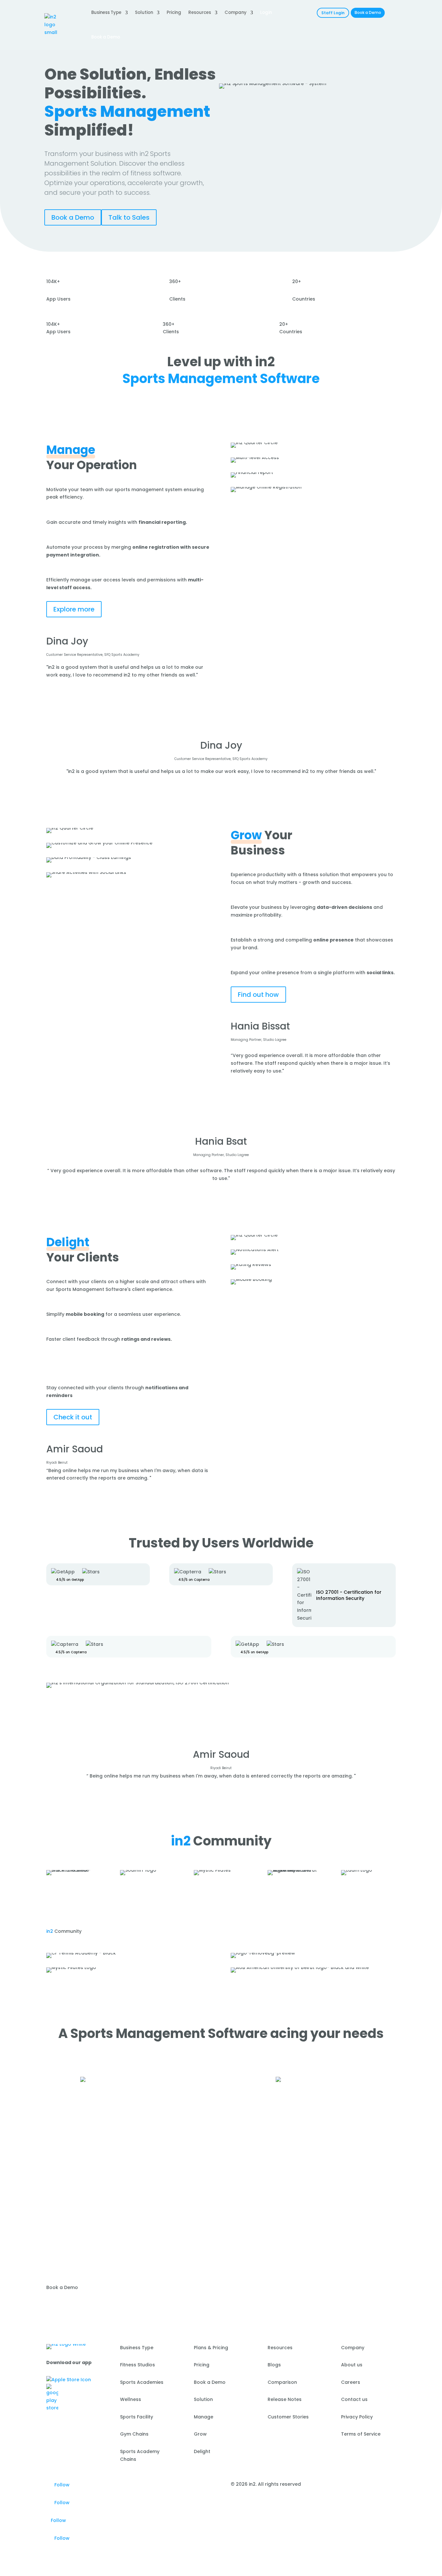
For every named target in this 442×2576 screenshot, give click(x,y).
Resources (200, 12)
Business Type (106, 12)
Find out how (258, 995)
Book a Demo (368, 13)
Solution (144, 12)
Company (236, 12)
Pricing (174, 12)
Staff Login (333, 13)
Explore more (74, 609)
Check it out (73, 1417)
